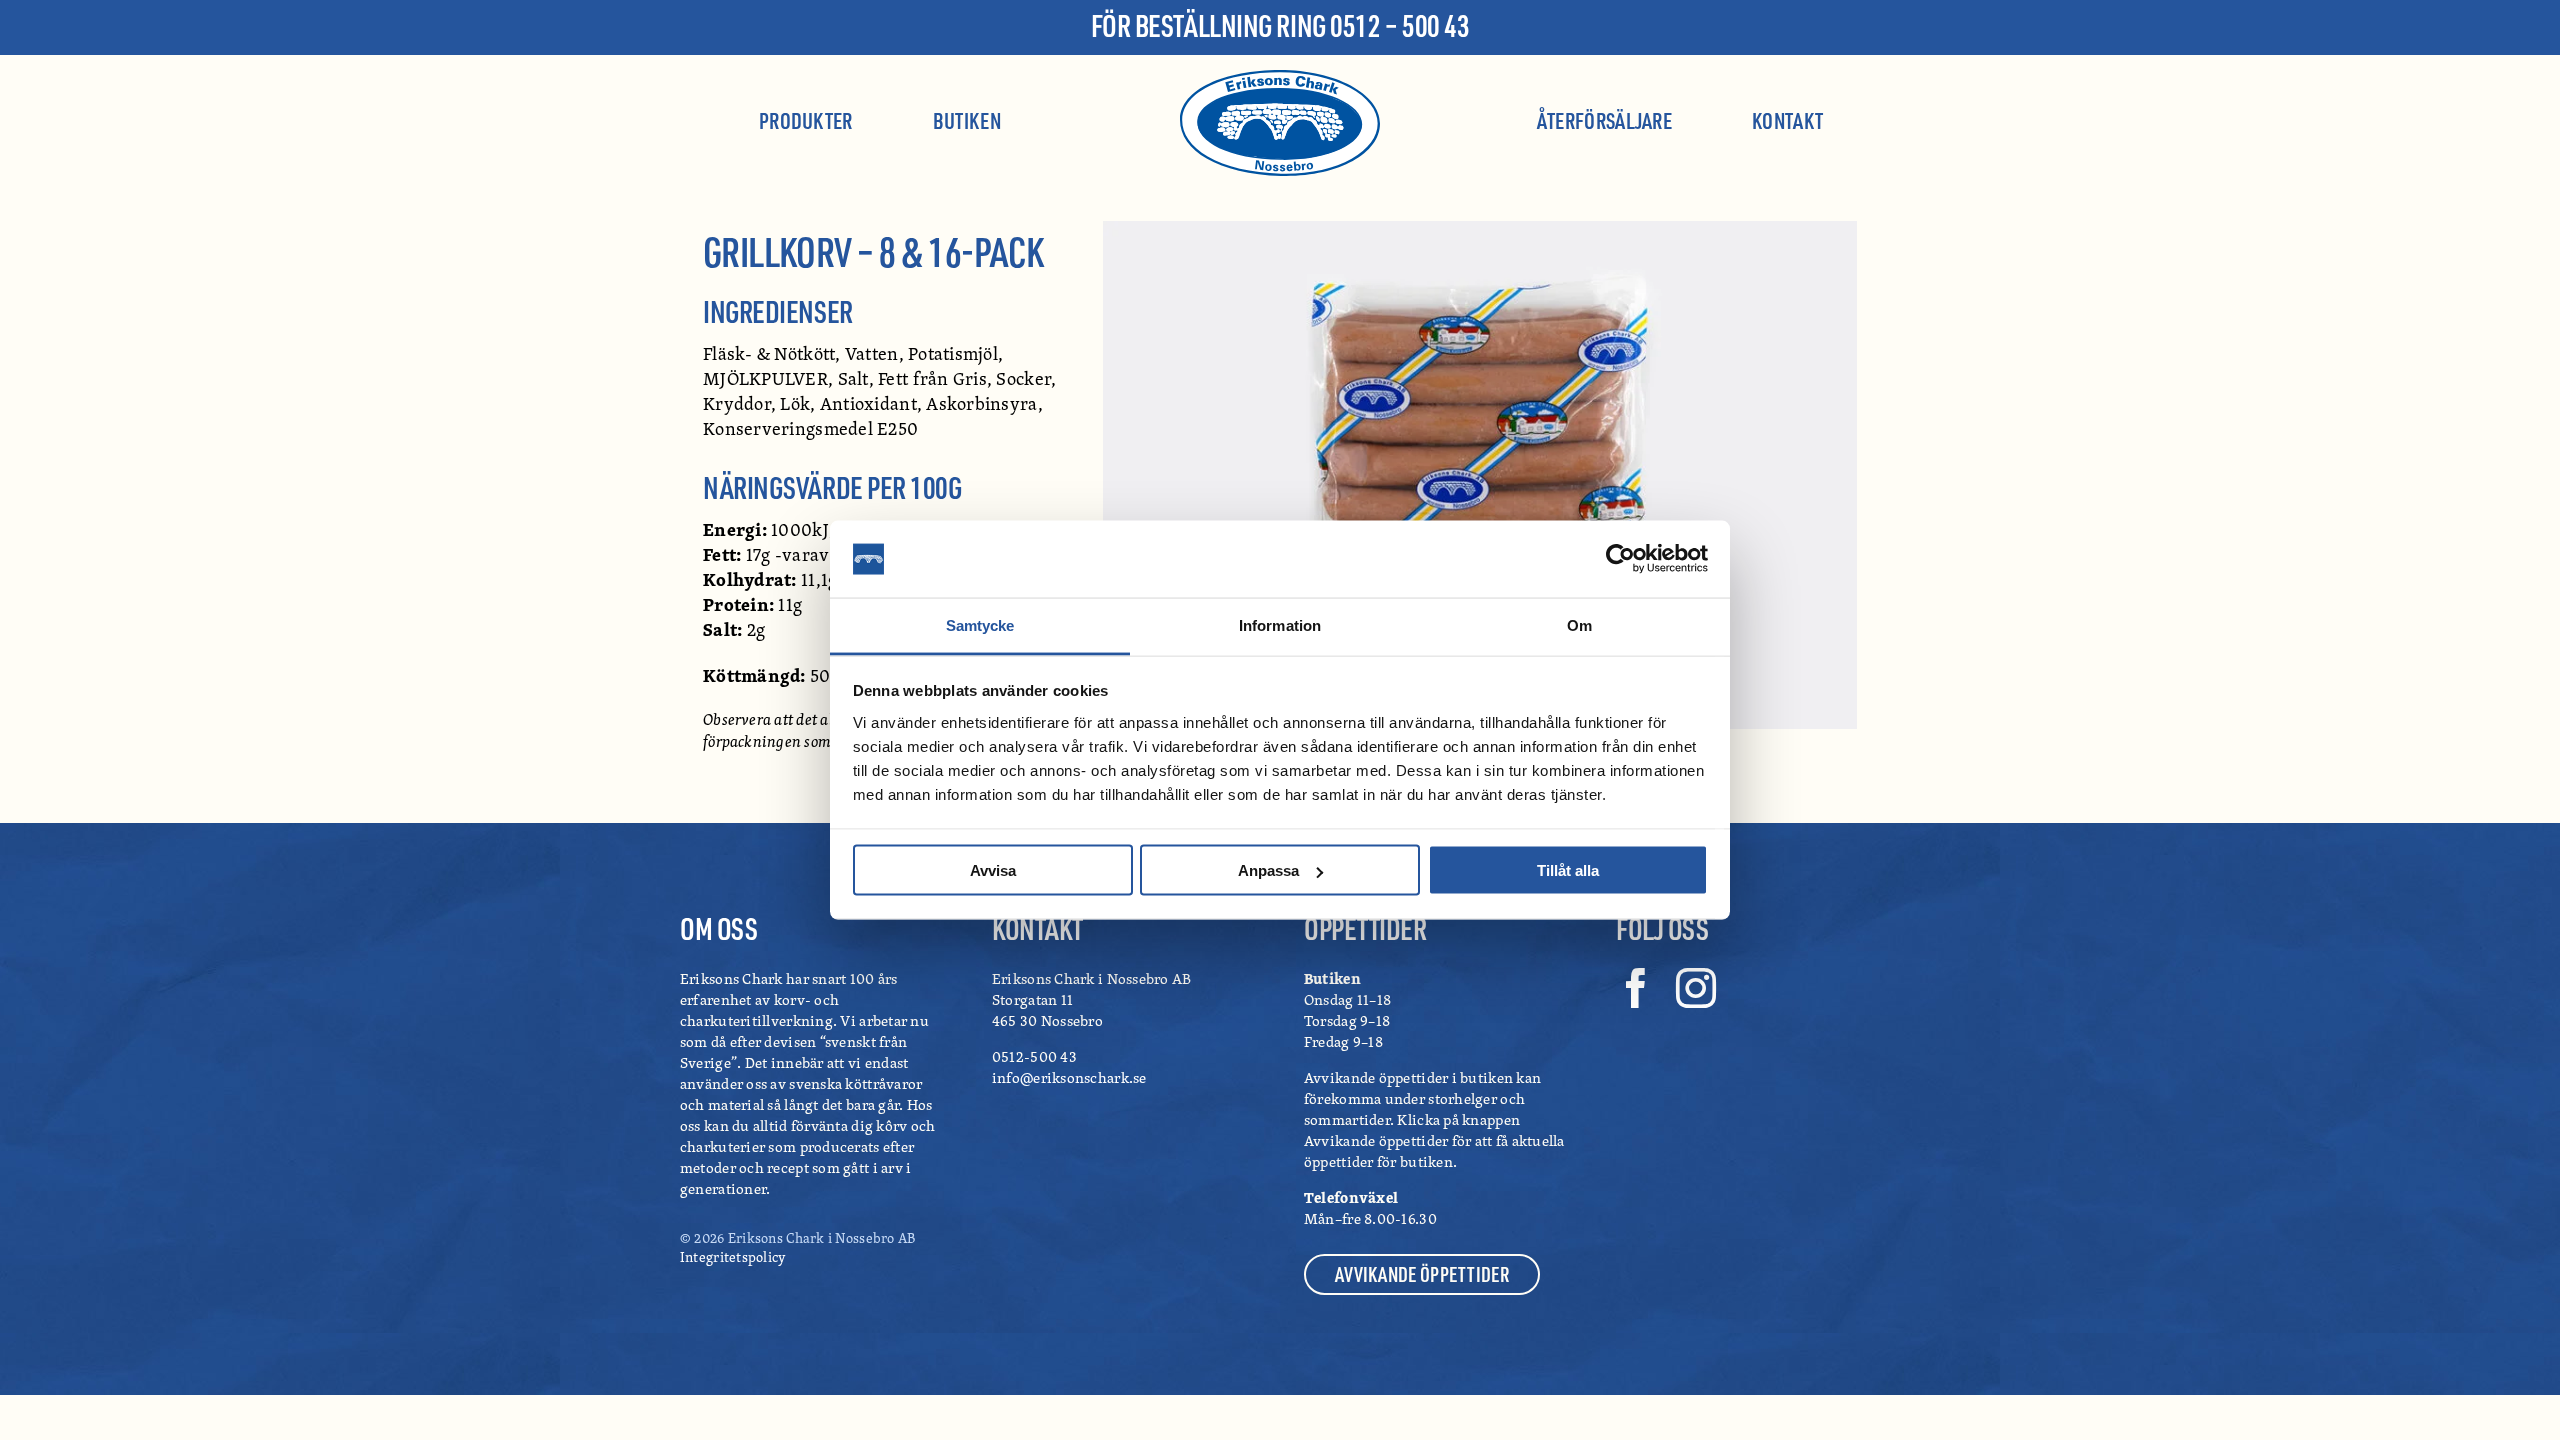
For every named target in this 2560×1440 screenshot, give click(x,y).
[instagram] (1696, 988)
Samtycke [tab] (980, 624)
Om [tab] (1579, 624)
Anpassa (1268, 870)
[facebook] (1636, 988)
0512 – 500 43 (1399, 25)
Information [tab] (1280, 624)
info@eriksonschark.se (1069, 1077)
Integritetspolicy (733, 1256)
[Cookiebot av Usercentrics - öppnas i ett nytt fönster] (1620, 559)
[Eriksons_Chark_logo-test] (1280, 79)
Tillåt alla (1568, 870)
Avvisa (993, 870)
